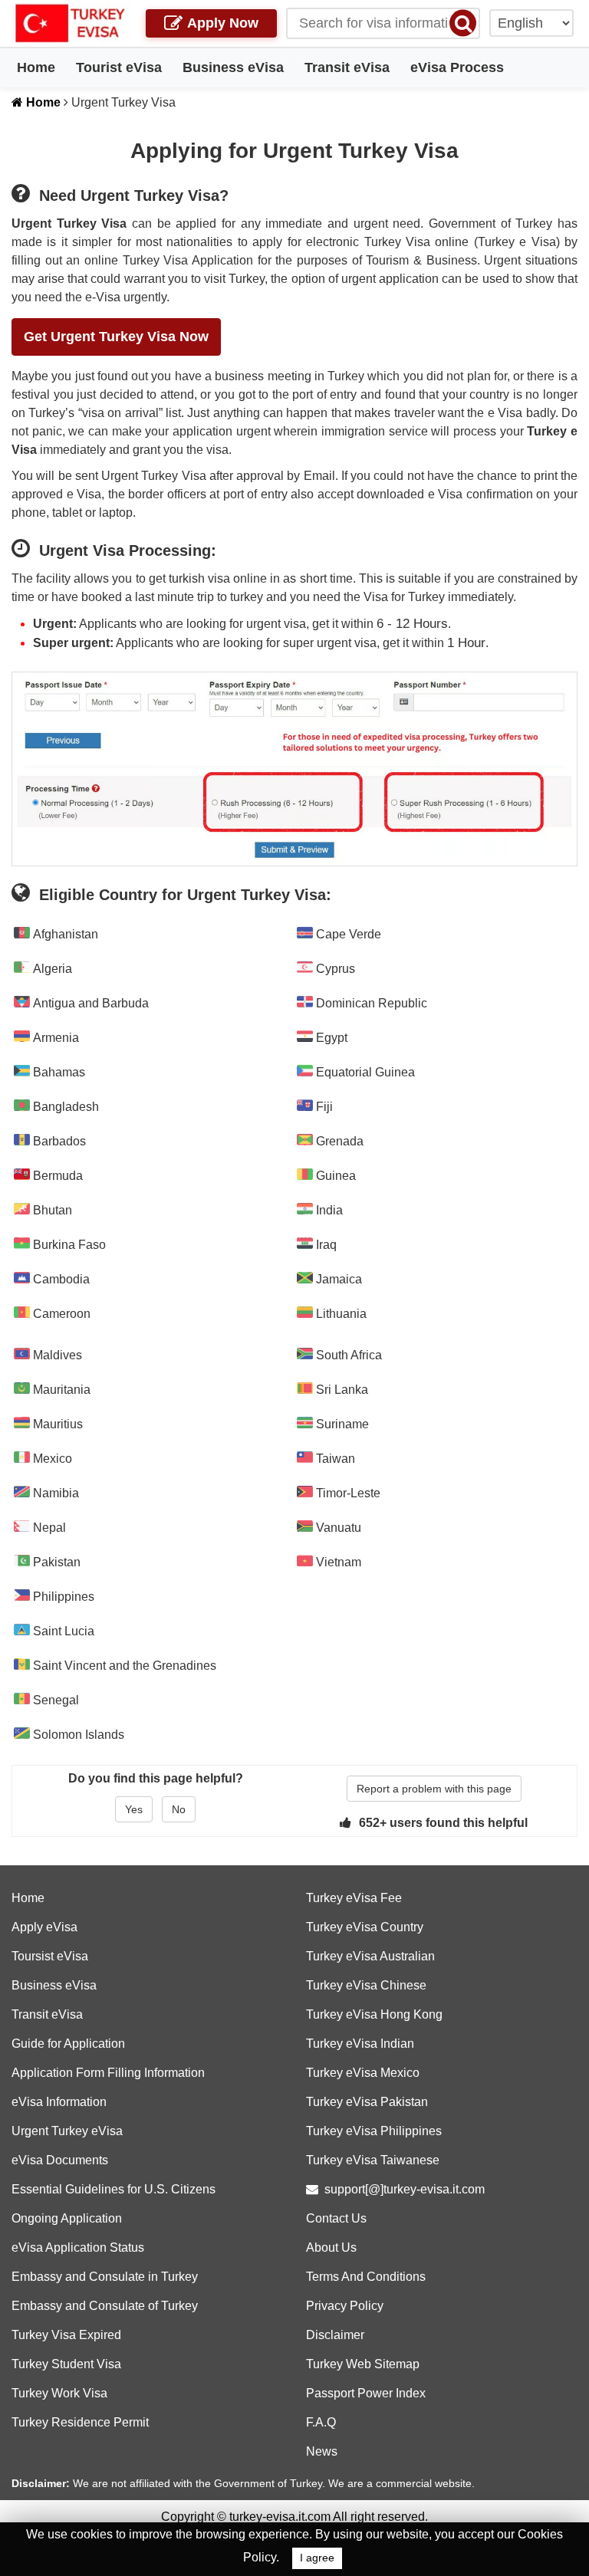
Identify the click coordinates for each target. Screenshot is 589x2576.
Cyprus (334, 969)
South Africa (347, 1355)
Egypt (330, 1038)
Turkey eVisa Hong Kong (374, 2014)
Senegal (54, 1700)
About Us (331, 2247)
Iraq (325, 1245)
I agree (317, 2558)
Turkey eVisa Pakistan (367, 2102)
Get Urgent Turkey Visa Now (116, 337)
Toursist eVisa (50, 1956)
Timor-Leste (347, 1493)
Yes (134, 1809)
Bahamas (58, 1072)
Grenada (338, 1141)
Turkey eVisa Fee (354, 1898)
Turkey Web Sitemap (363, 2364)
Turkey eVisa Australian (370, 1956)
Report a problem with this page (434, 1789)
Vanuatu (337, 1528)
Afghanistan (64, 934)
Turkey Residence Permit (80, 2422)
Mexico (51, 1459)
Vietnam (337, 1562)
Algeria (51, 969)
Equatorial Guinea (364, 1072)
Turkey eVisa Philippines (374, 2131)
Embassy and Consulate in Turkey (105, 2277)
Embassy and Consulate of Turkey (105, 2306)
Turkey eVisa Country (365, 1927)
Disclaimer (335, 2335)
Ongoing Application (67, 2218)
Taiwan (334, 1459)
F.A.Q (321, 2422)
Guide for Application (68, 2044)
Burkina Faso (68, 1245)
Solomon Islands (77, 1735)
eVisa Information (59, 2102)
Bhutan (51, 1210)
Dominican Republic (370, 1003)
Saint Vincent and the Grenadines (123, 1666)
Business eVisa (233, 67)
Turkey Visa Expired (66, 2335)
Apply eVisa (44, 1927)
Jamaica (337, 1279)
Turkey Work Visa (59, 2393)
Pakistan (55, 1562)
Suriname (341, 1424)
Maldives (56, 1355)
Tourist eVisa (119, 67)
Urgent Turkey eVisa (67, 2131)
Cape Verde (347, 934)
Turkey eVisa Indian (360, 2044)
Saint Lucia (62, 1631)
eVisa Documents (60, 2160)
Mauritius (56, 1424)
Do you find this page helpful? (156, 1778)
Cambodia (60, 1279)
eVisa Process (457, 67)
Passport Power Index (366, 2393)
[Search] (463, 23)
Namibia (54, 1493)
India (328, 1210)
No (179, 1809)
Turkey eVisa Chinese (366, 1985)
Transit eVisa (347, 67)
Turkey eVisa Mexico (363, 2073)
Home (36, 67)
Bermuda (56, 1176)
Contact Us (336, 2218)
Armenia (54, 1038)
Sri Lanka (341, 1390)
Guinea (334, 1176)
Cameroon (60, 1314)
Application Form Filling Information (108, 2073)
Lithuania (340, 1314)
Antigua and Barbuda (89, 1003)
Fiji (323, 1107)
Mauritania (60, 1390)
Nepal (48, 1528)
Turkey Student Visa (66, 2364)
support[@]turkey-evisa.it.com (405, 2189)
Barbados (58, 1141)
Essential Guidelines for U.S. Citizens (114, 2189)
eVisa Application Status (78, 2247)
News (322, 2451)
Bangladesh (64, 1107)
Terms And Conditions (366, 2277)
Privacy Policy (345, 2306)
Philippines (62, 1597)
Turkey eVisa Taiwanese (373, 2160)
